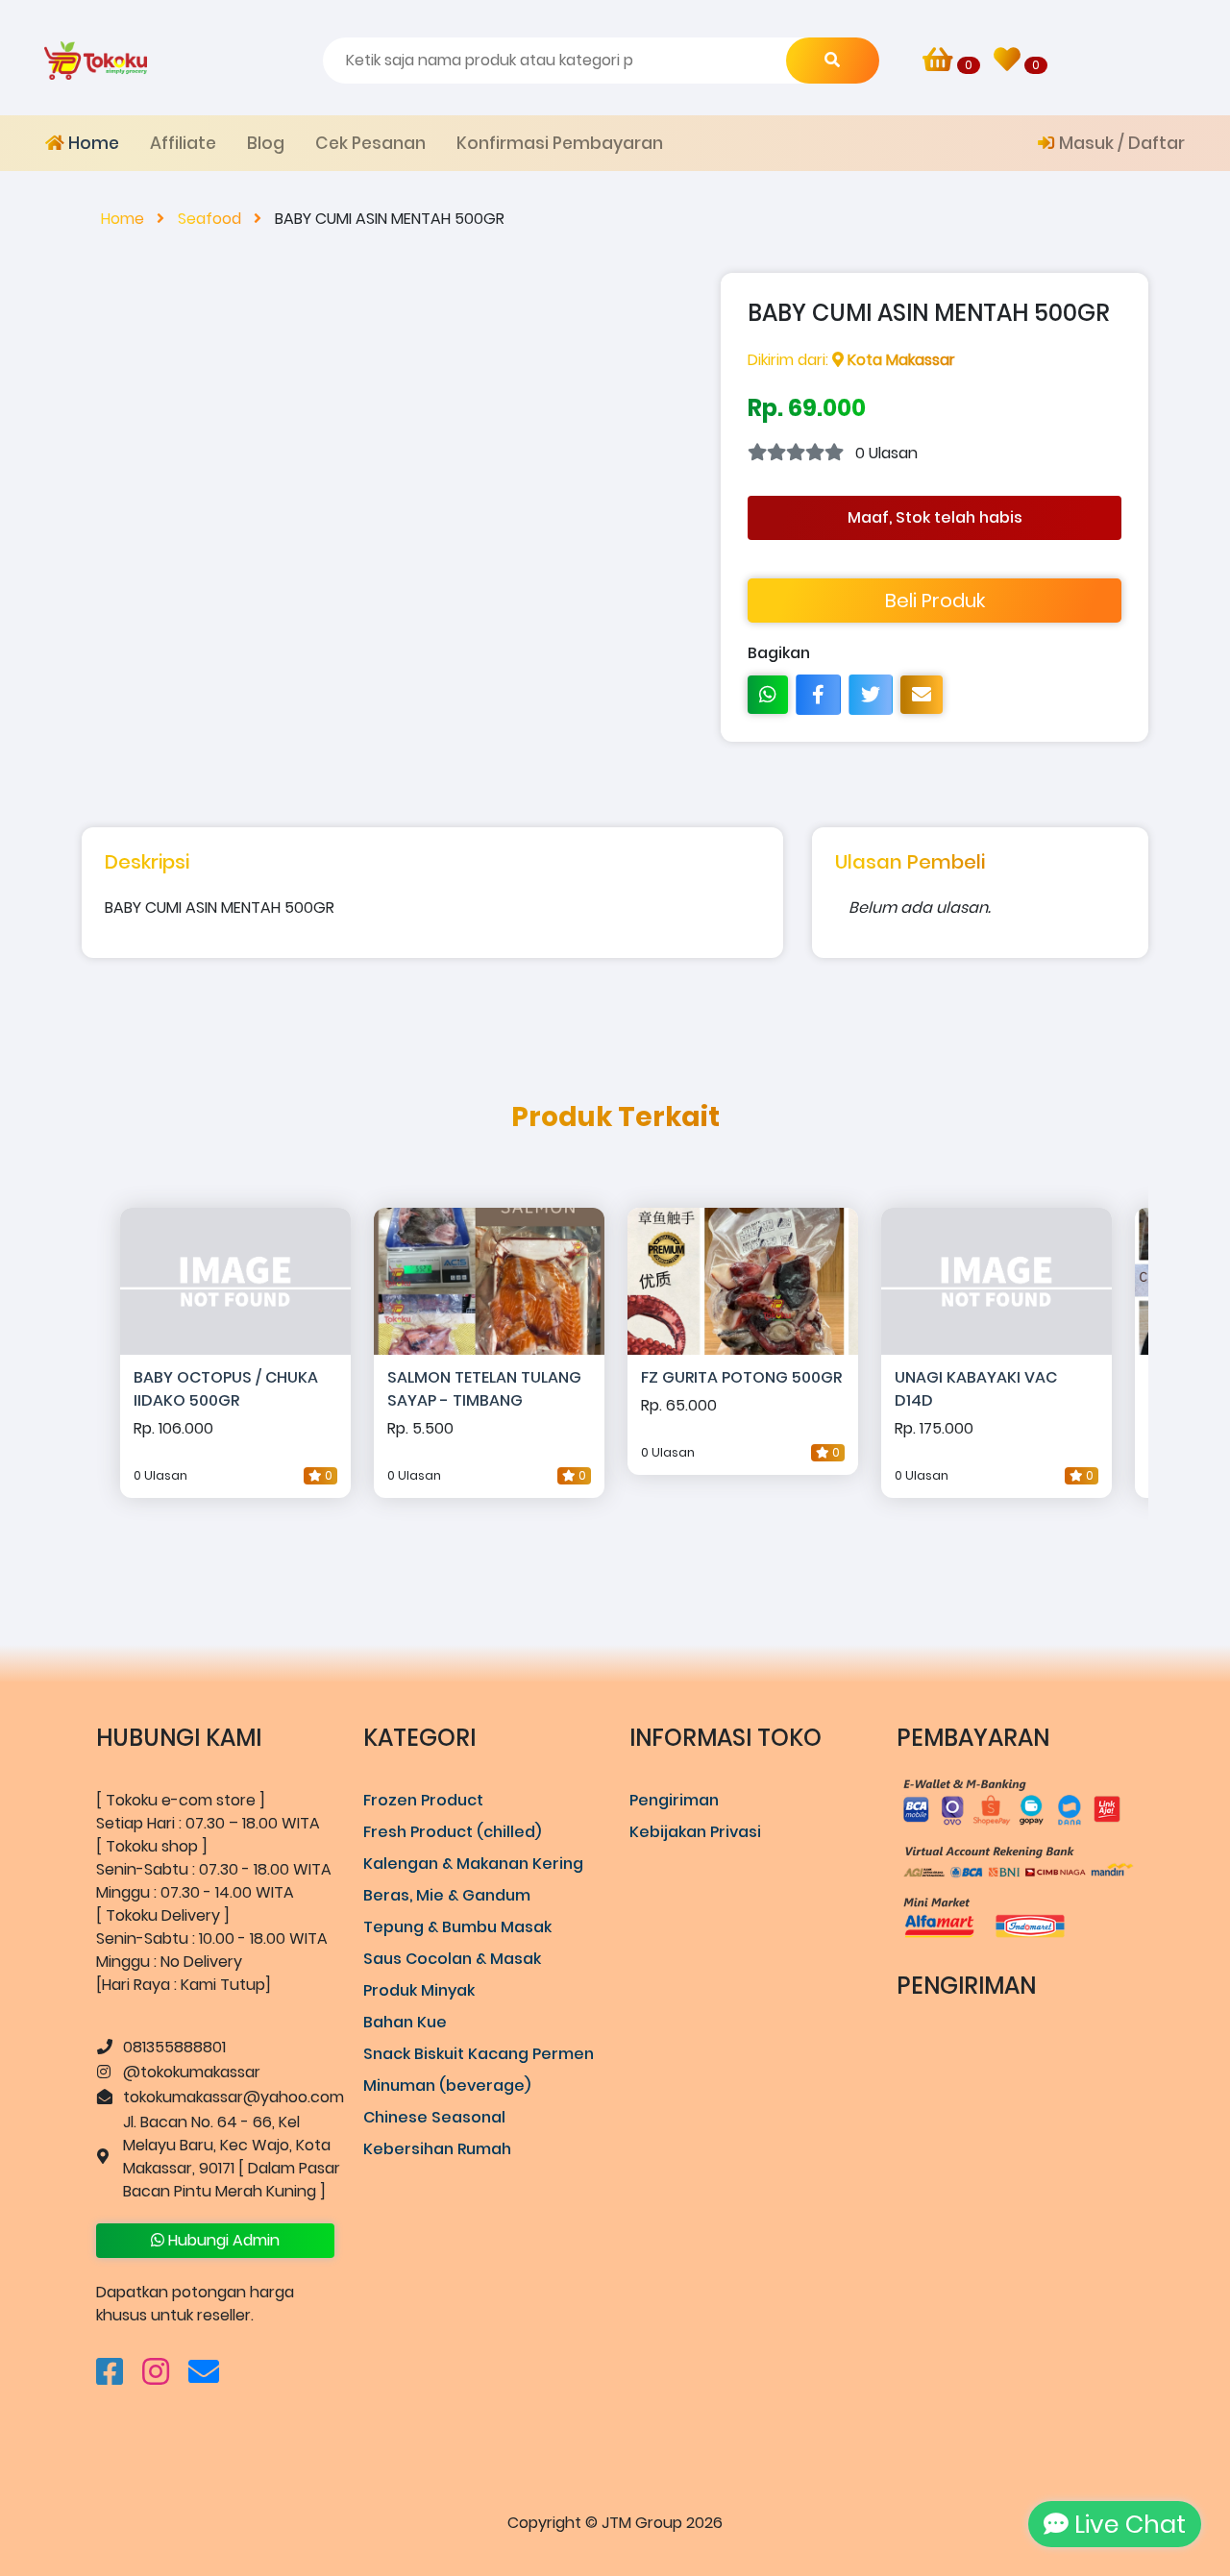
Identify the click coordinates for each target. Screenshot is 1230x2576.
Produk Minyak (419, 1990)
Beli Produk (935, 601)
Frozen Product (423, 1800)
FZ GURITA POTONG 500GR (741, 1377)
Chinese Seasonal (434, 2117)
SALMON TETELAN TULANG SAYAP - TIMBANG (484, 1389)
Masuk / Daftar (1120, 143)
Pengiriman (674, 1800)
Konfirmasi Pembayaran (560, 143)
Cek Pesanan (370, 143)
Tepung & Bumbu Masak (457, 1927)
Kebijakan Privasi (695, 1832)
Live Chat (1127, 2524)
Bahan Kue (405, 2022)
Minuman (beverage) (447, 2085)
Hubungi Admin (222, 2240)
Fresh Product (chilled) (452, 1832)
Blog (266, 143)
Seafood (211, 219)
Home (92, 143)
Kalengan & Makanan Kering (473, 1864)
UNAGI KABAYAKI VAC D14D (976, 1389)
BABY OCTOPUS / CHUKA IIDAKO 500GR (226, 1389)
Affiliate (183, 143)
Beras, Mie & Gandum (447, 1895)
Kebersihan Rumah (437, 2149)
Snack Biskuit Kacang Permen (479, 2054)
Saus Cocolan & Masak (452, 1959)
